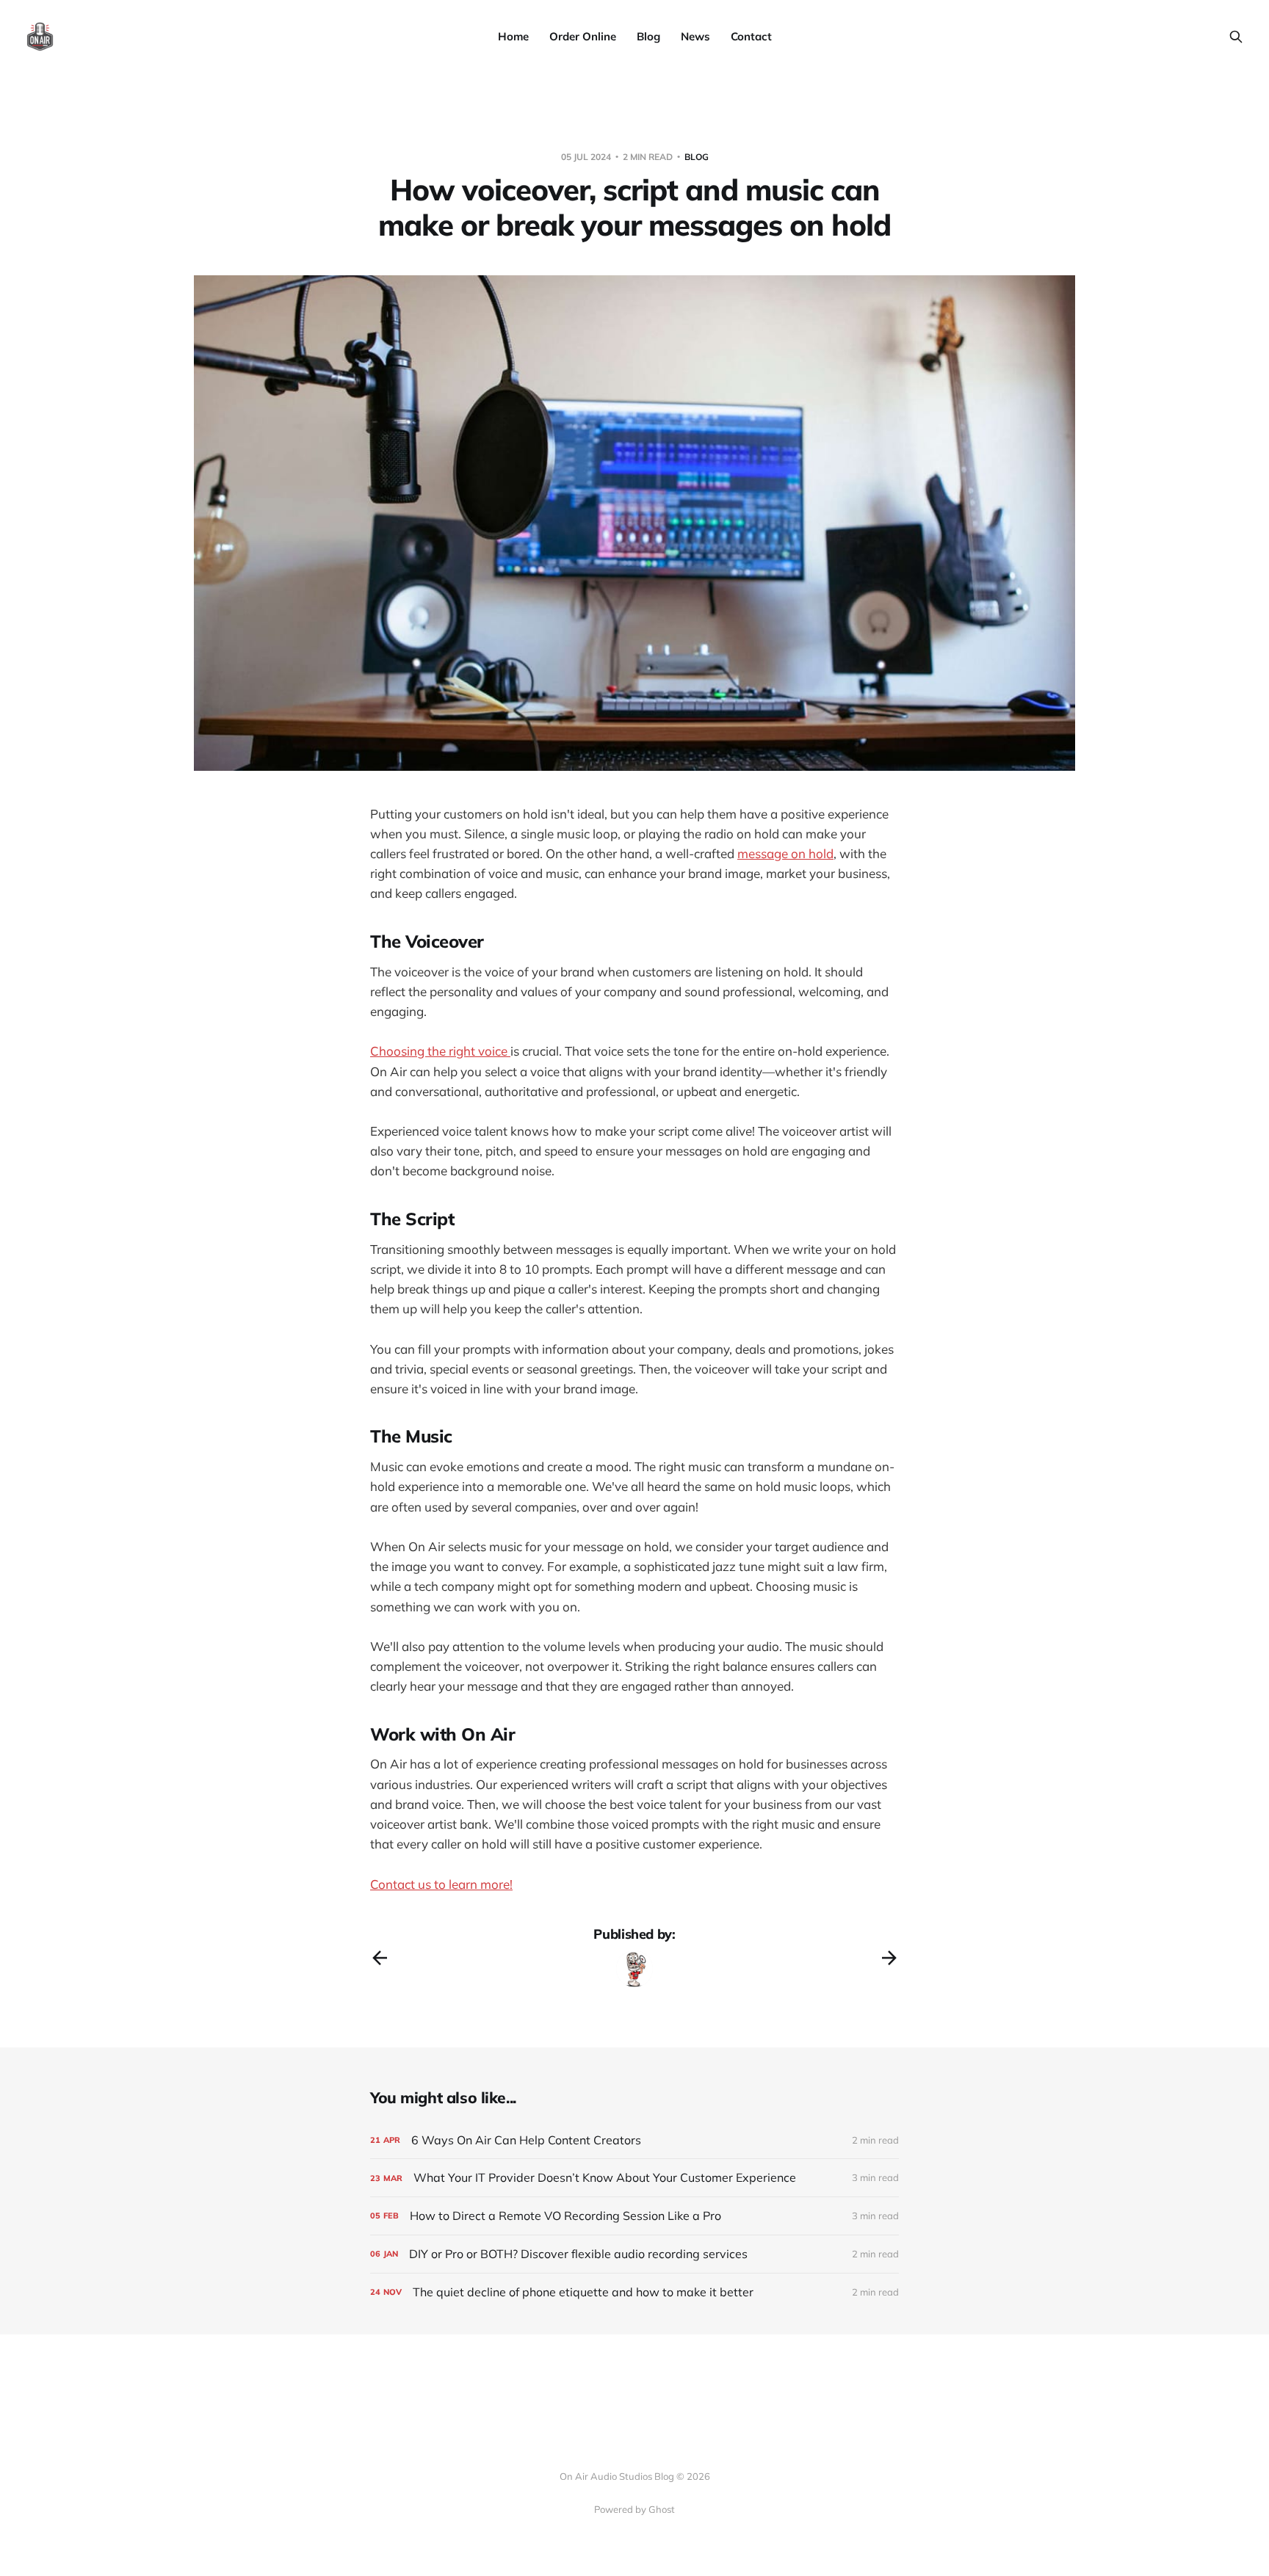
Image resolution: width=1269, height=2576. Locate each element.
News (695, 36)
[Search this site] (1236, 37)
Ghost (662, 2509)
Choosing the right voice (440, 1051)
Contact (751, 36)
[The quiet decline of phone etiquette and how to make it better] (634, 2292)
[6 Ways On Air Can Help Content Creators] (634, 2140)
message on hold (785, 853)
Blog (648, 36)
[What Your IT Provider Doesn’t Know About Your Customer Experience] (634, 2178)
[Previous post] (380, 1958)
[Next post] (889, 1958)
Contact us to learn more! (441, 1884)
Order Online (583, 36)
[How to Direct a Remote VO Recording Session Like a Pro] (634, 2216)
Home (513, 36)
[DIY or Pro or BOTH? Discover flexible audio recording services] (634, 2254)
